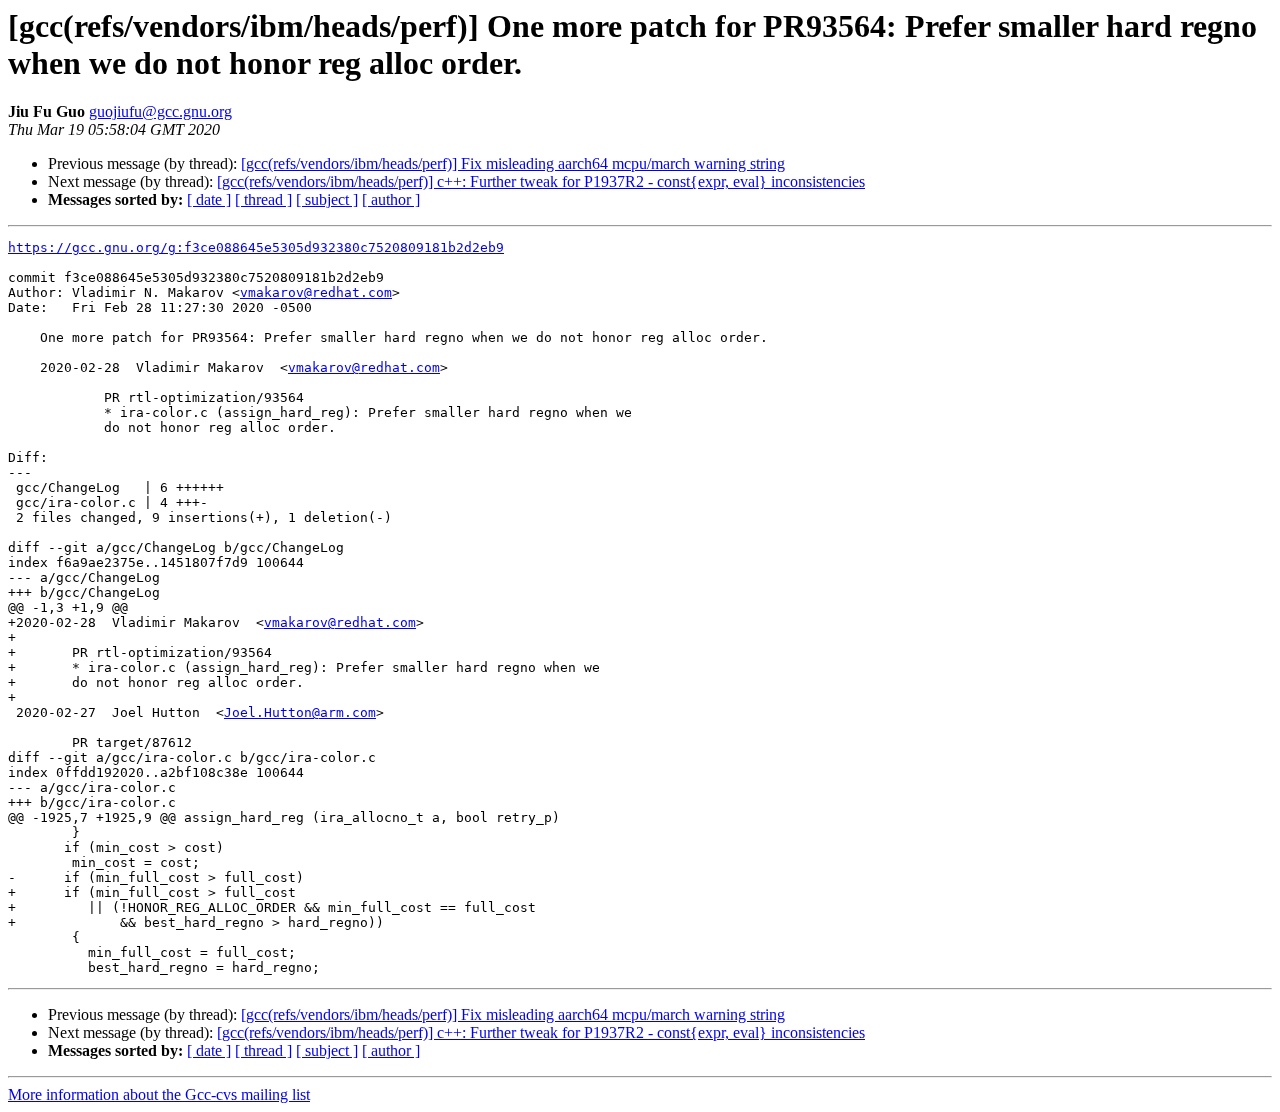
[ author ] (391, 199)
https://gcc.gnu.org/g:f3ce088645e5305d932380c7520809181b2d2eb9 (256, 247)
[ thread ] (263, 199)
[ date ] (209, 199)
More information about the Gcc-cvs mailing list (159, 1094)
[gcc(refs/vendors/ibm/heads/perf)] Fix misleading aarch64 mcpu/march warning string (513, 163)
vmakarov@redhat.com (316, 292)
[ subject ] (327, 199)
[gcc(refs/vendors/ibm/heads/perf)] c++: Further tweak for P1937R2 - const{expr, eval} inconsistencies (541, 181)
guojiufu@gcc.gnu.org (160, 111)
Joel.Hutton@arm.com (300, 712)
